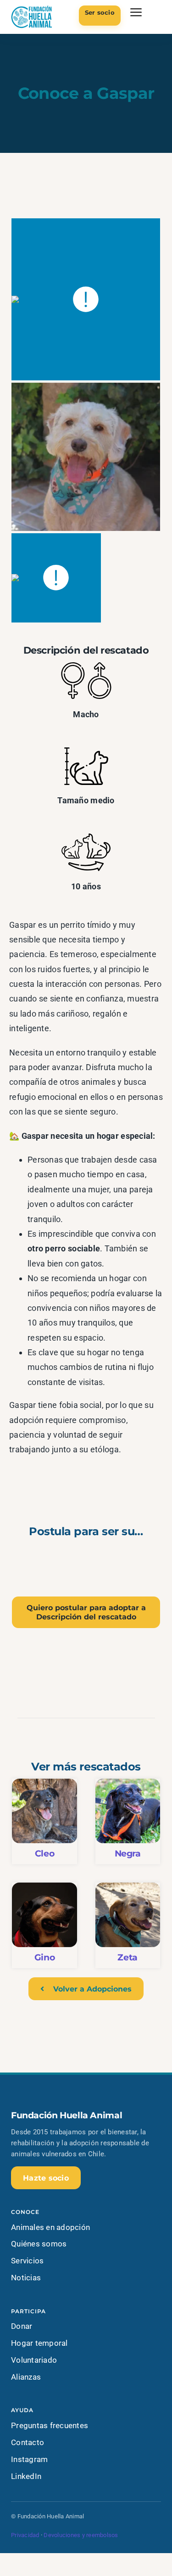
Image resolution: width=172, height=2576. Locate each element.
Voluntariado (34, 2360)
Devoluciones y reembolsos (81, 2535)
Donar (22, 2326)
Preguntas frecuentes (50, 2425)
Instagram (29, 2459)
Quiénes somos (39, 2244)
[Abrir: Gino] (44, 1925)
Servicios (27, 2261)
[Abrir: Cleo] (44, 1821)
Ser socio (100, 12)
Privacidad (25, 2535)
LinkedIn (26, 2476)
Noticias (26, 2278)
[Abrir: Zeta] (128, 1925)
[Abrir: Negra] (128, 1821)
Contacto (28, 2442)
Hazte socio (46, 2178)
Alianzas (26, 2377)
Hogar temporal (39, 2343)
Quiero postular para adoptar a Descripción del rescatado (86, 1612)
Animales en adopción (50, 2227)
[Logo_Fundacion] (32, 8)
